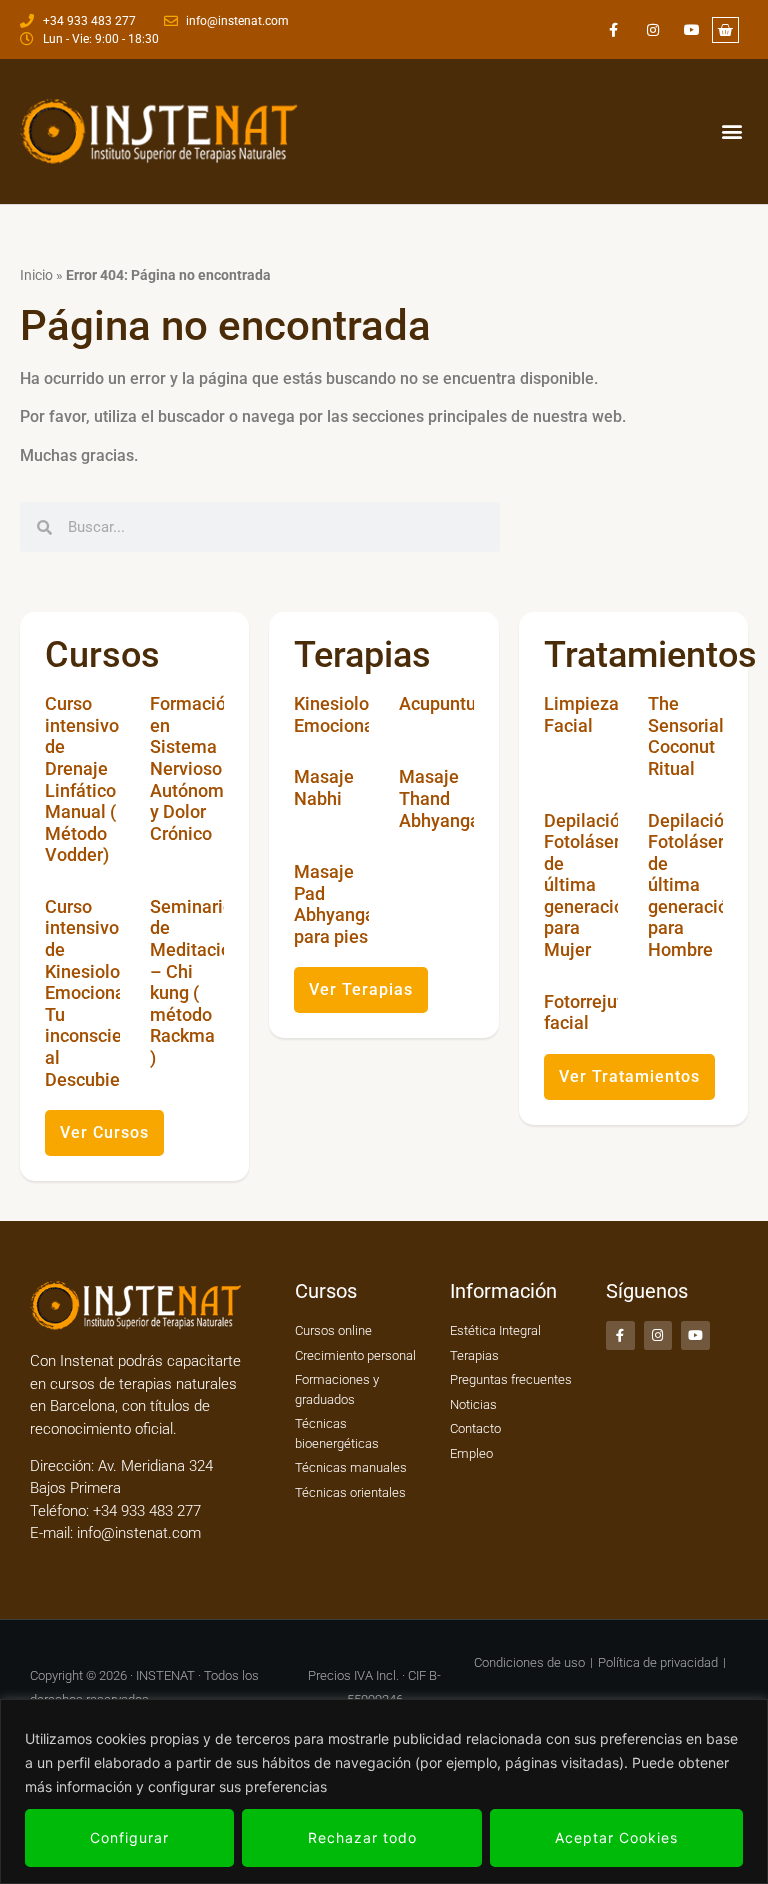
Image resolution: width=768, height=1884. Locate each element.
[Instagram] (652, 29)
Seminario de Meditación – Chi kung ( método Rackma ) (195, 982)
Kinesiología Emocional (344, 714)
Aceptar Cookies (616, 1837)
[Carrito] (725, 30)
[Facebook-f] (613, 29)
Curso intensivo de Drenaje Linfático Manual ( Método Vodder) (82, 779)
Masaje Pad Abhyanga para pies (334, 904)
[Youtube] (691, 29)
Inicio (36, 275)
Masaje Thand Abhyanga (439, 798)
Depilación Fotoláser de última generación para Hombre (693, 885)
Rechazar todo (362, 1837)
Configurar (129, 1837)
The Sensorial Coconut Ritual (686, 736)
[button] (731, 131)
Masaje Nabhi (324, 787)
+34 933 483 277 (145, 1511)
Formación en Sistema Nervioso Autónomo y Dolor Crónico (193, 768)
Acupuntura (445, 703)
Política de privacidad (658, 1662)
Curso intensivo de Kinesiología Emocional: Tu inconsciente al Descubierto (96, 993)
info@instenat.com (139, 1533)
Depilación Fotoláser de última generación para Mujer (589, 885)
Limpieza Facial (581, 714)
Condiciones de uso (529, 1662)
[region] (384, 1791)
